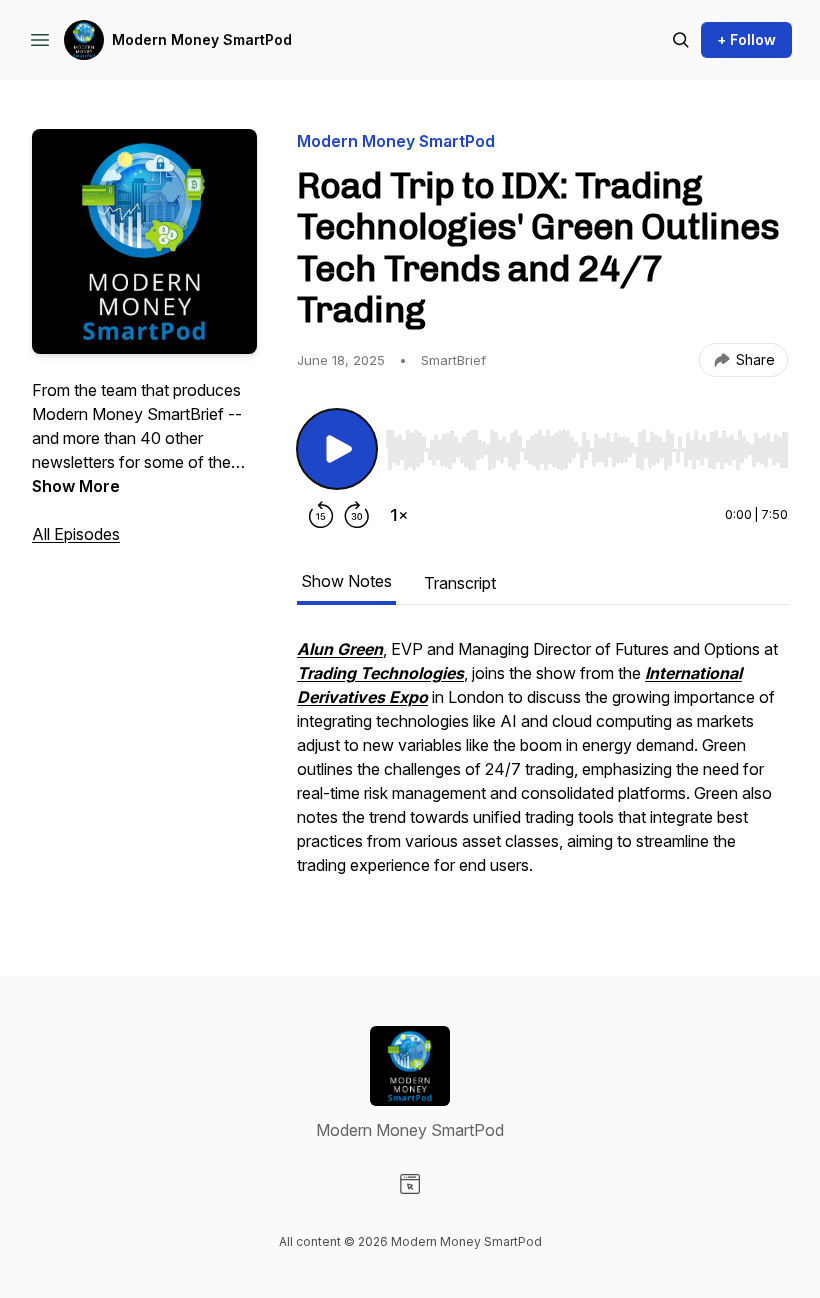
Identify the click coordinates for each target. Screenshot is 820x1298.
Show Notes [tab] (346, 581)
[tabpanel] (542, 767)
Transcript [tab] (460, 583)
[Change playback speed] (399, 515)
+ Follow (746, 39)
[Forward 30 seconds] (357, 515)
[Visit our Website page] (410, 1184)
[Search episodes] (681, 40)
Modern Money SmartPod (202, 39)
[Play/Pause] (337, 449)
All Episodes (76, 534)
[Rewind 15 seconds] (321, 515)
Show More (76, 486)
